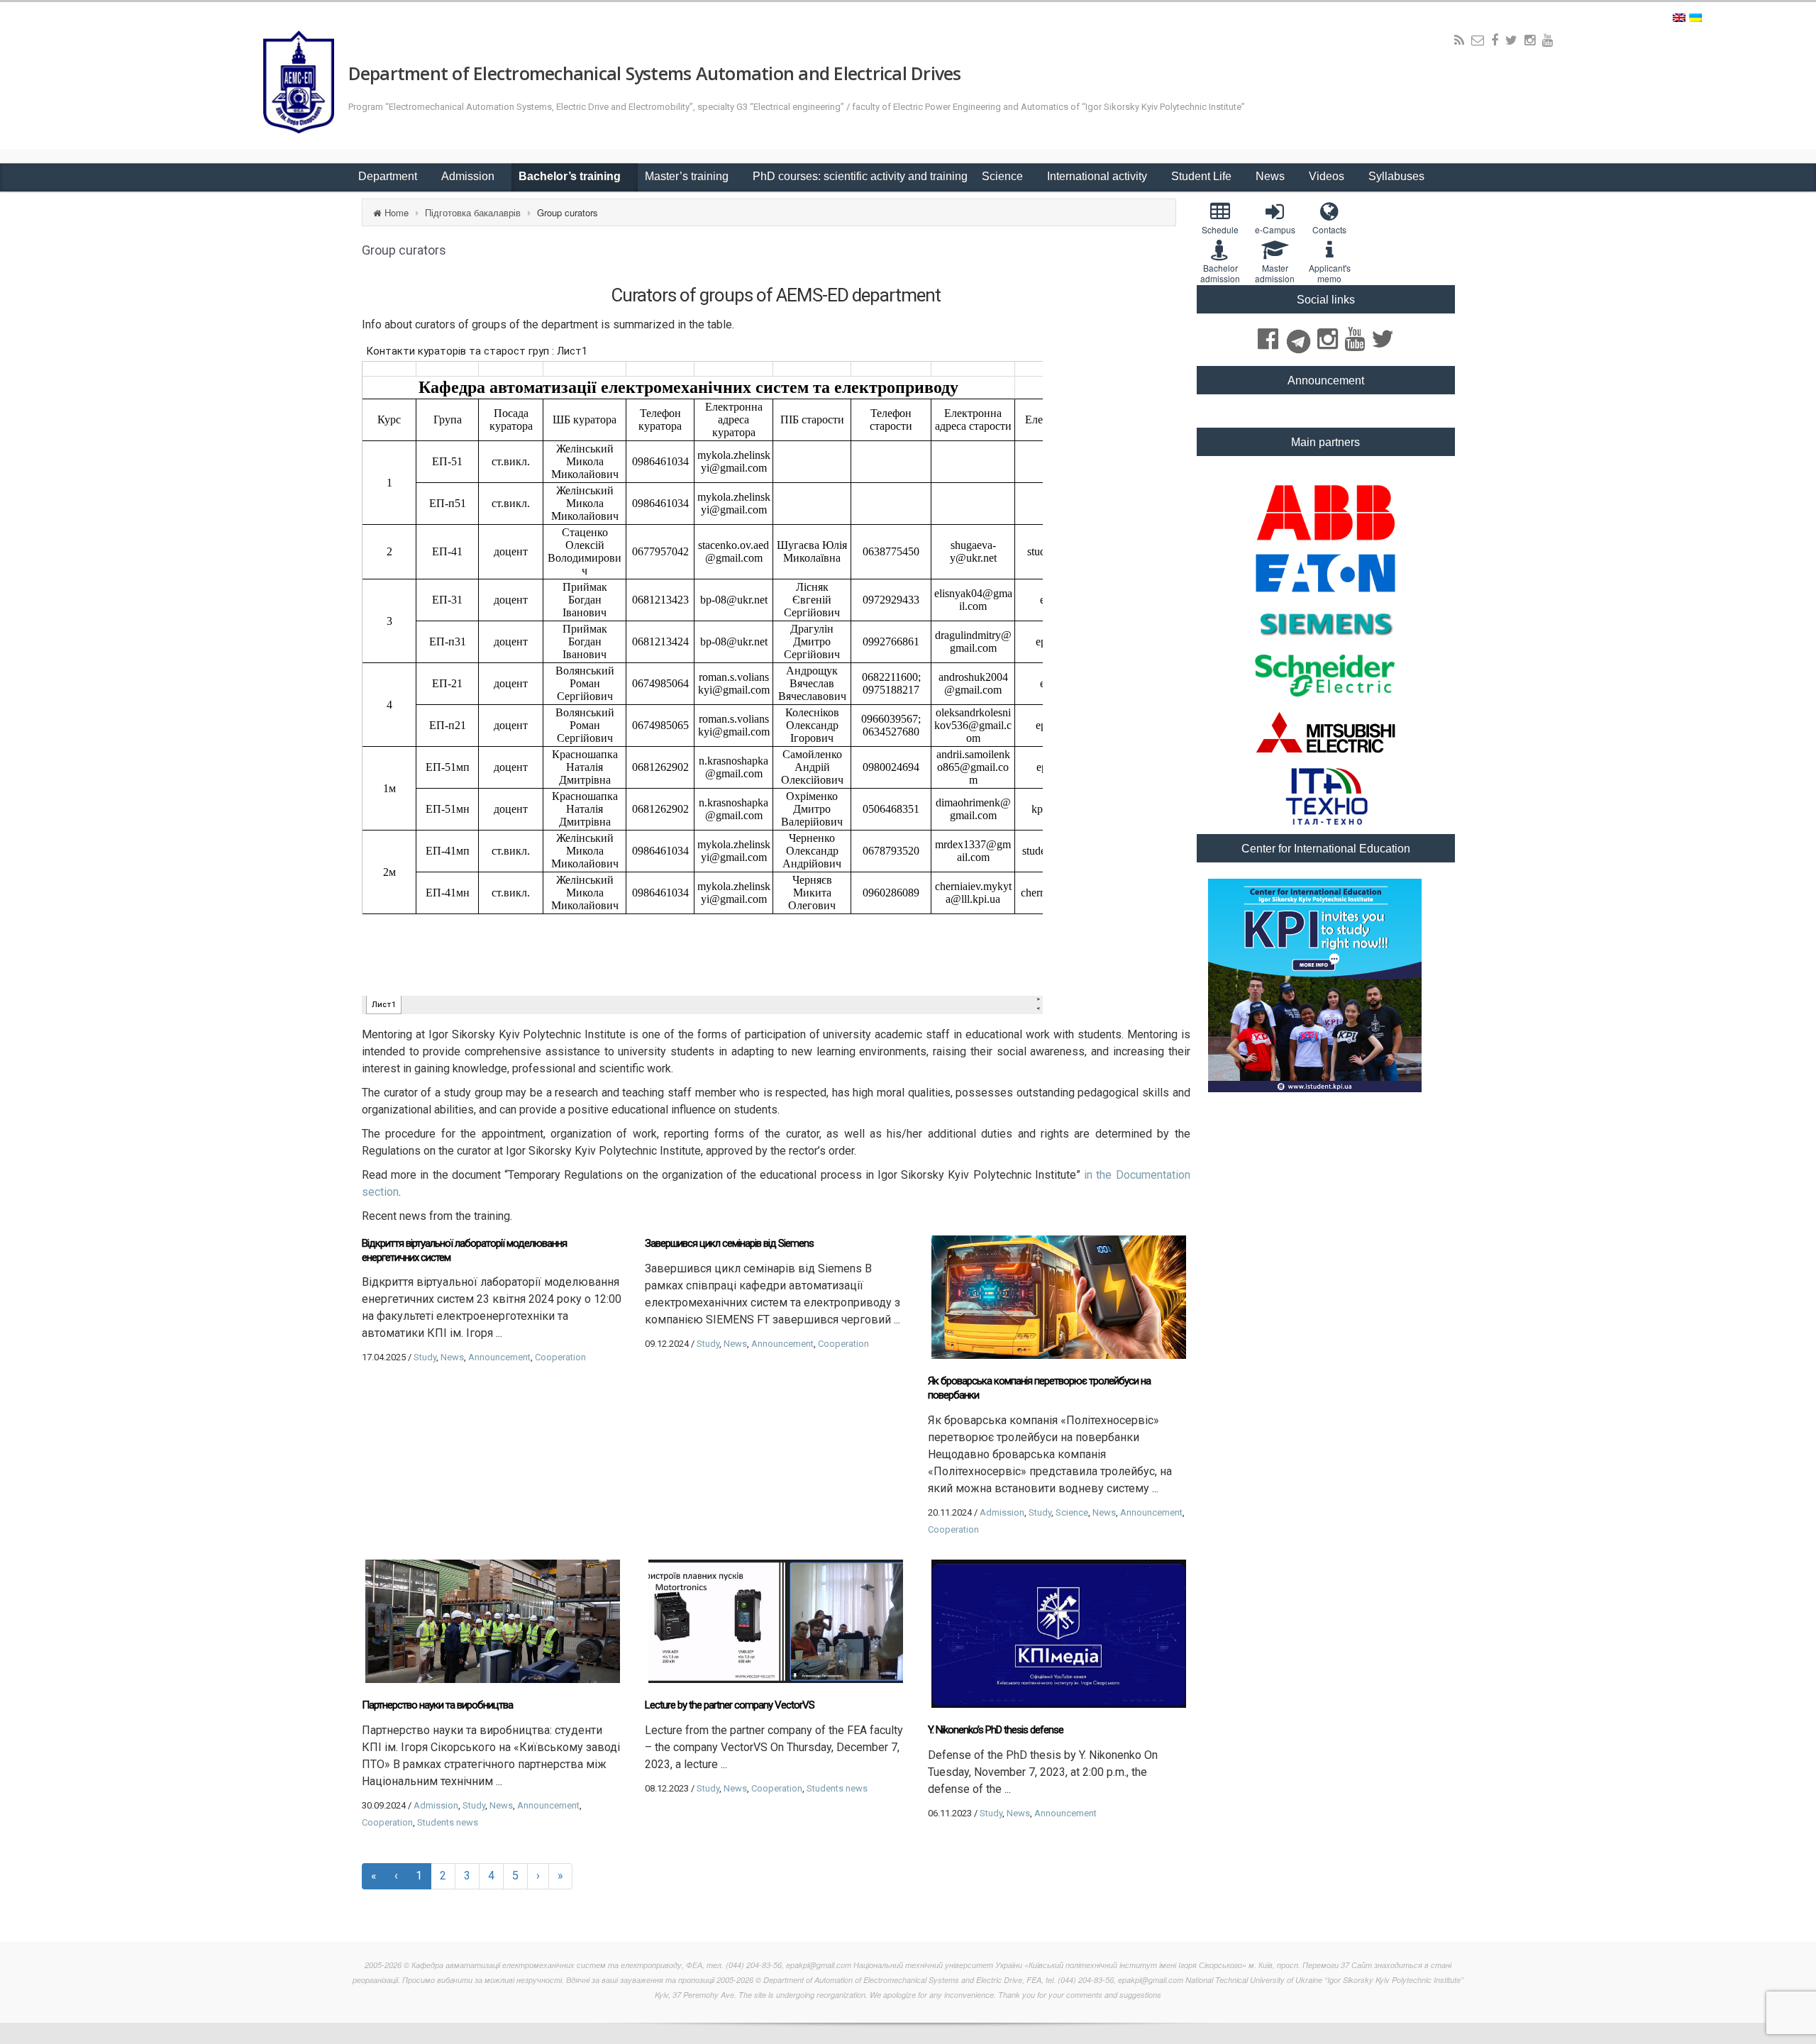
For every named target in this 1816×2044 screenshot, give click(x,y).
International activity (1098, 176)
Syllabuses (1396, 176)
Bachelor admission (1220, 273)
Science (1004, 176)
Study (425, 1357)
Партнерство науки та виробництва (437, 1705)
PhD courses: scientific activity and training (860, 176)
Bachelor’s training (571, 176)
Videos (1328, 176)
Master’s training (688, 176)
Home (397, 212)
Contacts (1329, 229)
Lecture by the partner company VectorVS (730, 1705)
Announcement (499, 1357)
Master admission (1275, 273)
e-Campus (1275, 229)
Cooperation (560, 1357)
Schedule (1220, 229)
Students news (448, 1822)
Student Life (1203, 176)
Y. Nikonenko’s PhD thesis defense (996, 1730)
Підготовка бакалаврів (473, 212)
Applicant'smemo (1330, 273)
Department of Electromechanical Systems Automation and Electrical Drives (655, 73)
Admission (469, 176)
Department (389, 176)
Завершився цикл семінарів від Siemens (729, 1243)
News (1272, 176)
